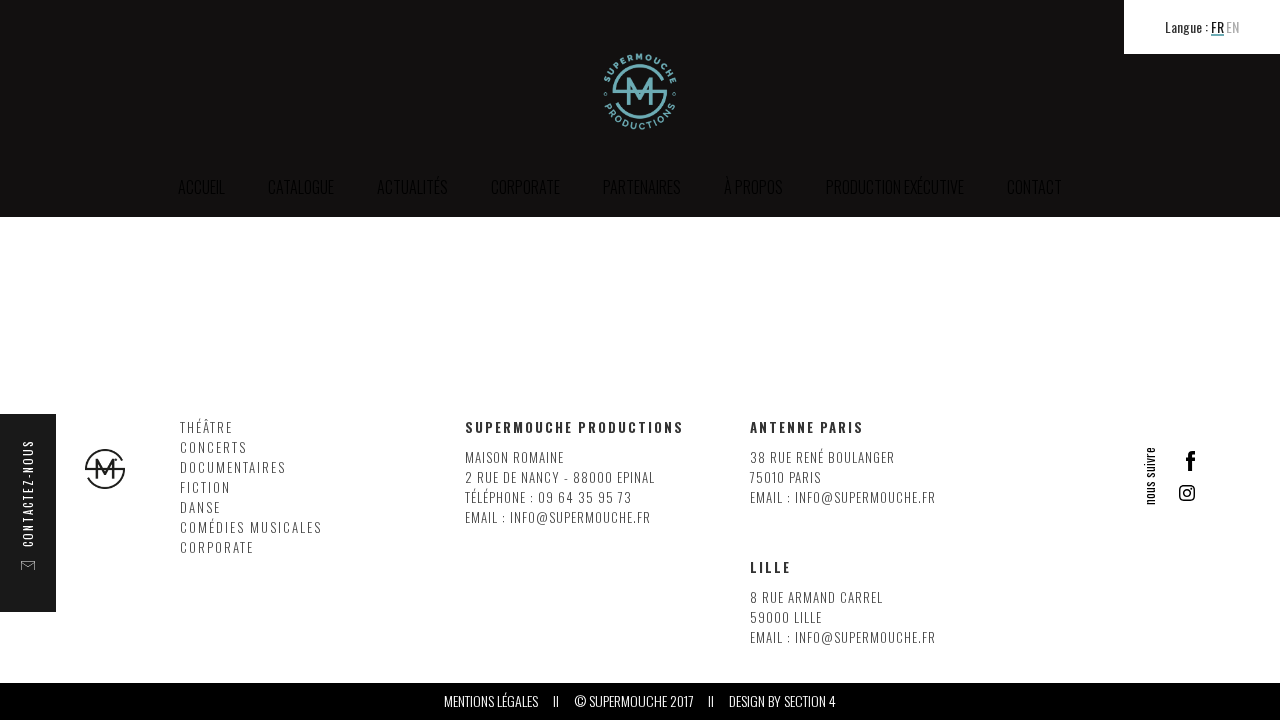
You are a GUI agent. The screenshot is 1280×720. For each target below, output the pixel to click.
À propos (753, 187)
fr (1217, 27)
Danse (200, 507)
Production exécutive (895, 187)
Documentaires (233, 467)
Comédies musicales (251, 527)
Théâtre (206, 427)
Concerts (213, 447)
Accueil (201, 187)
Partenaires (642, 187)
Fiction (205, 487)
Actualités (412, 187)
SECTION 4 (810, 701)
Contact (1034, 187)
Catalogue (301, 187)
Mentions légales (491, 701)
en (1232, 27)
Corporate (217, 547)
